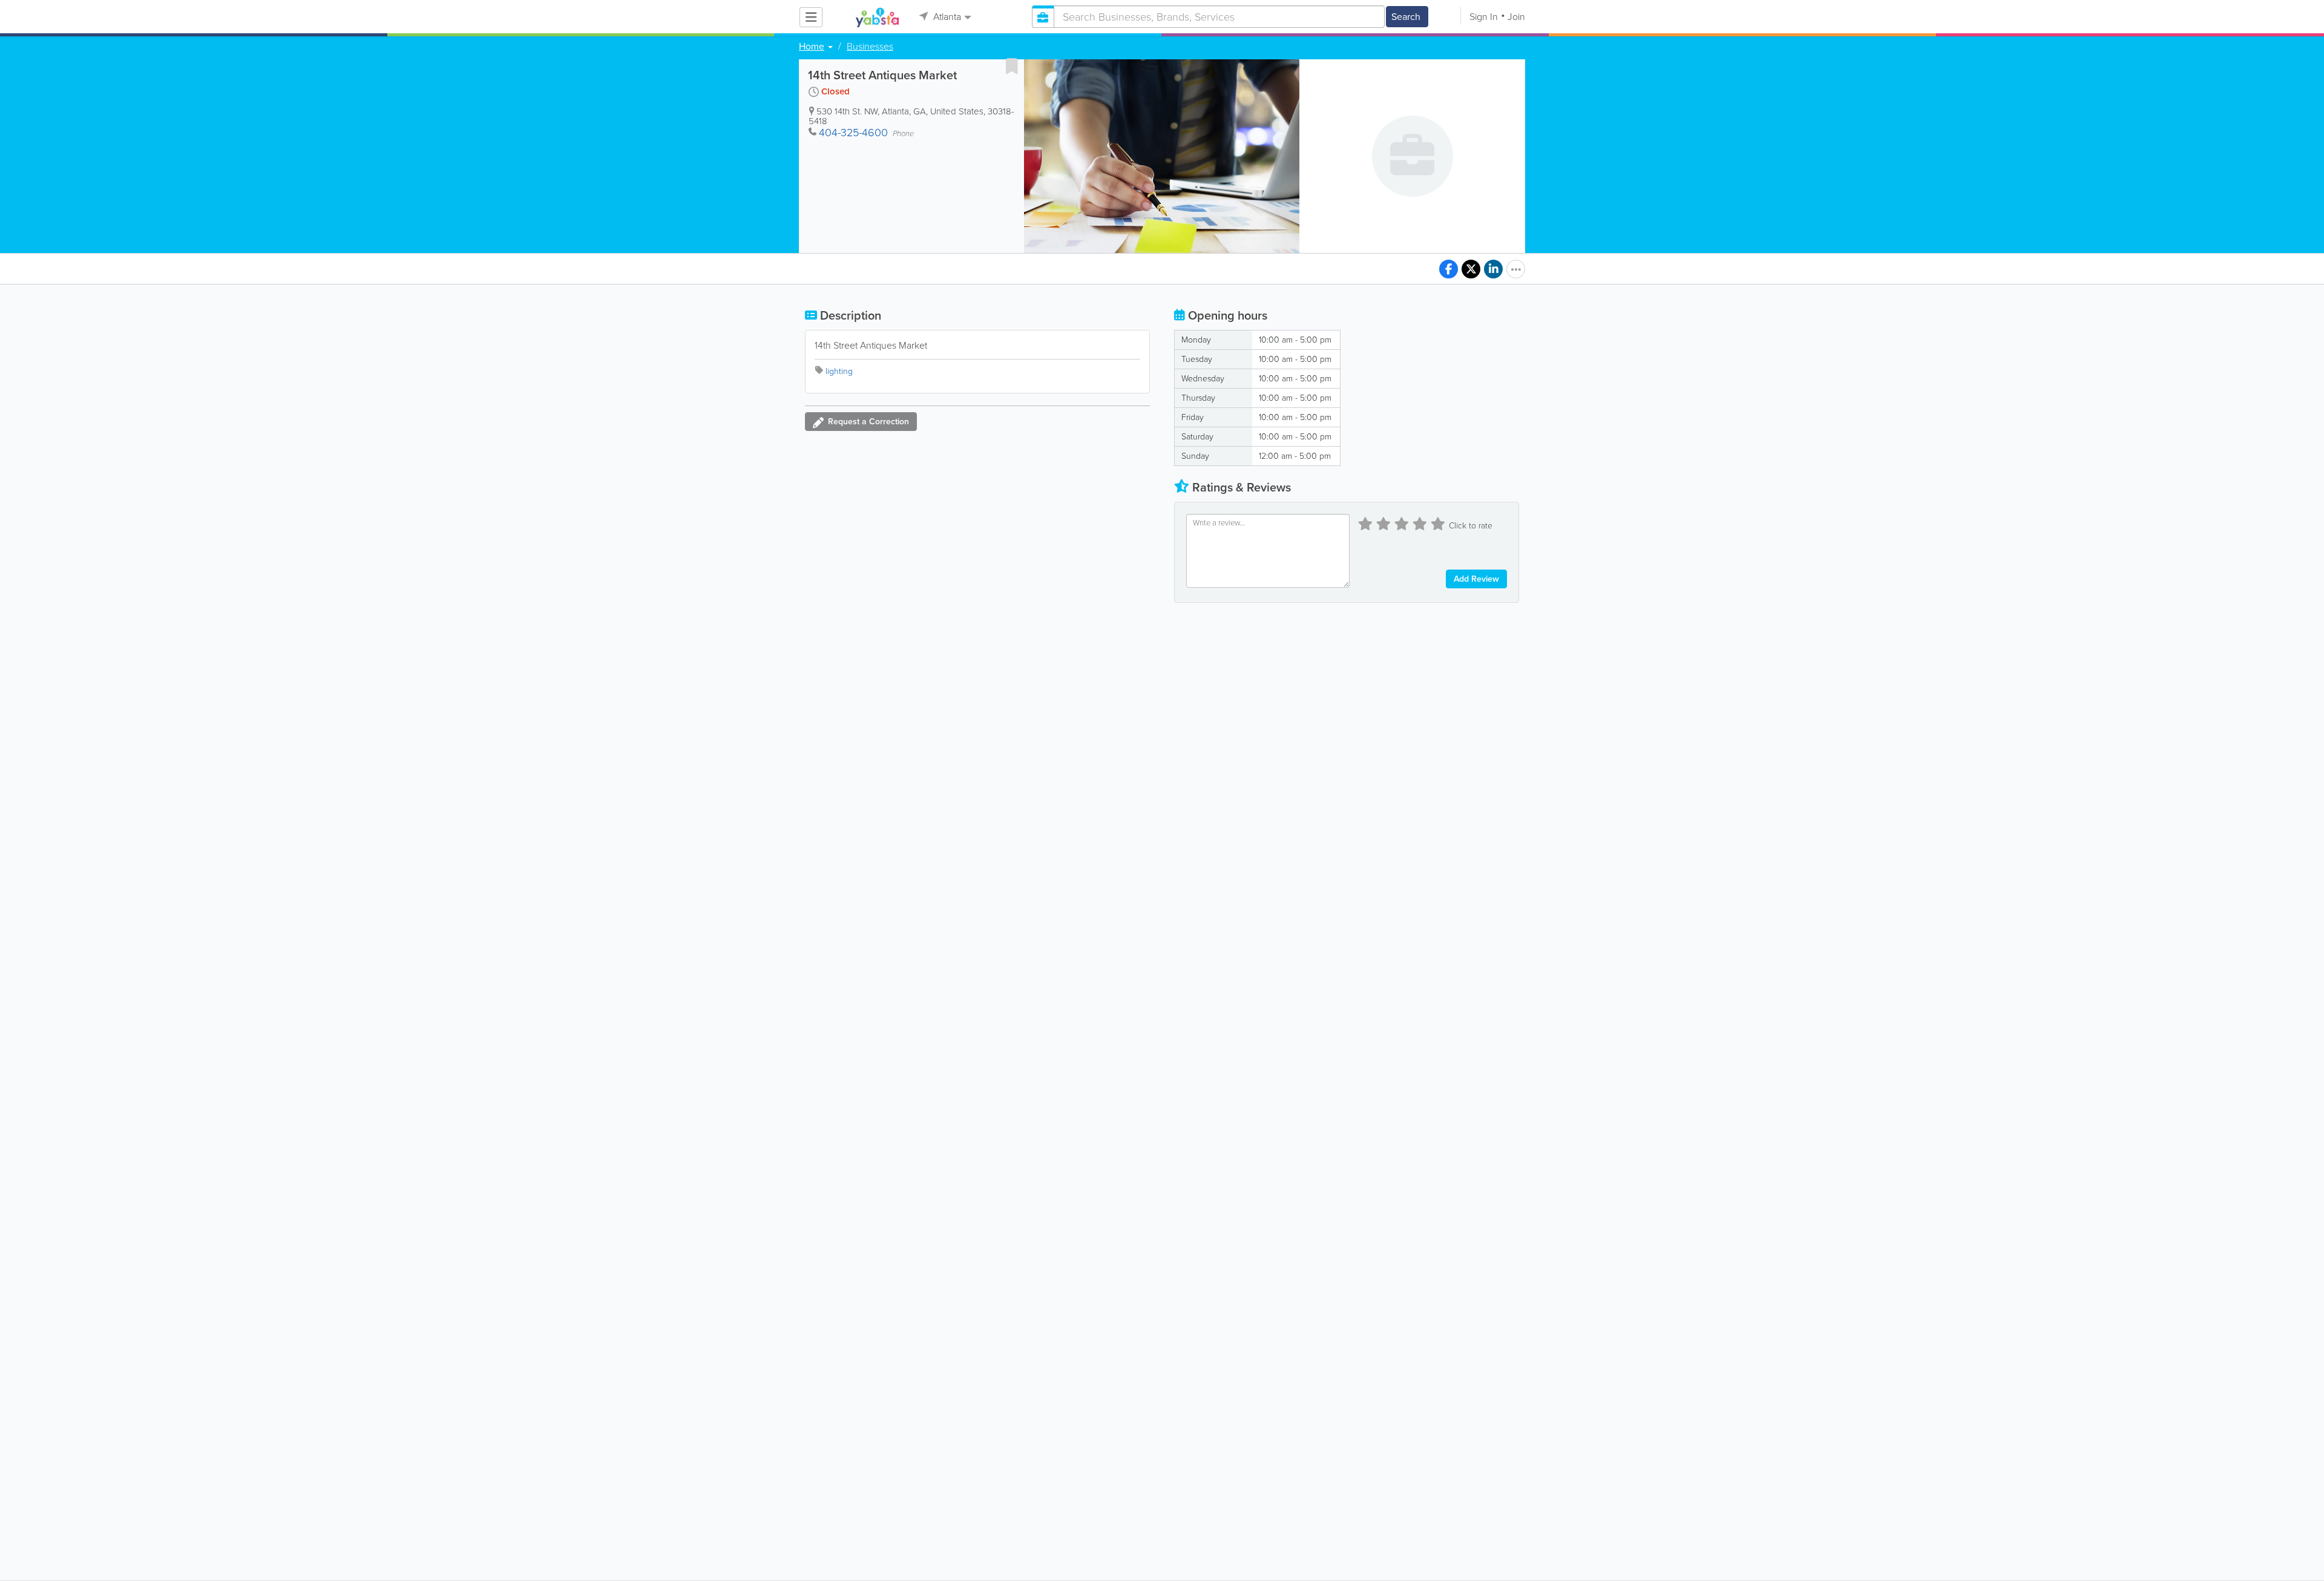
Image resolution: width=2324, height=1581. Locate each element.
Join (1516, 17)
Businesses (870, 47)
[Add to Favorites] (1012, 66)
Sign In (1484, 17)
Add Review (1476, 579)
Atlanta (946, 17)
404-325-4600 (853, 133)
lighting (839, 371)
